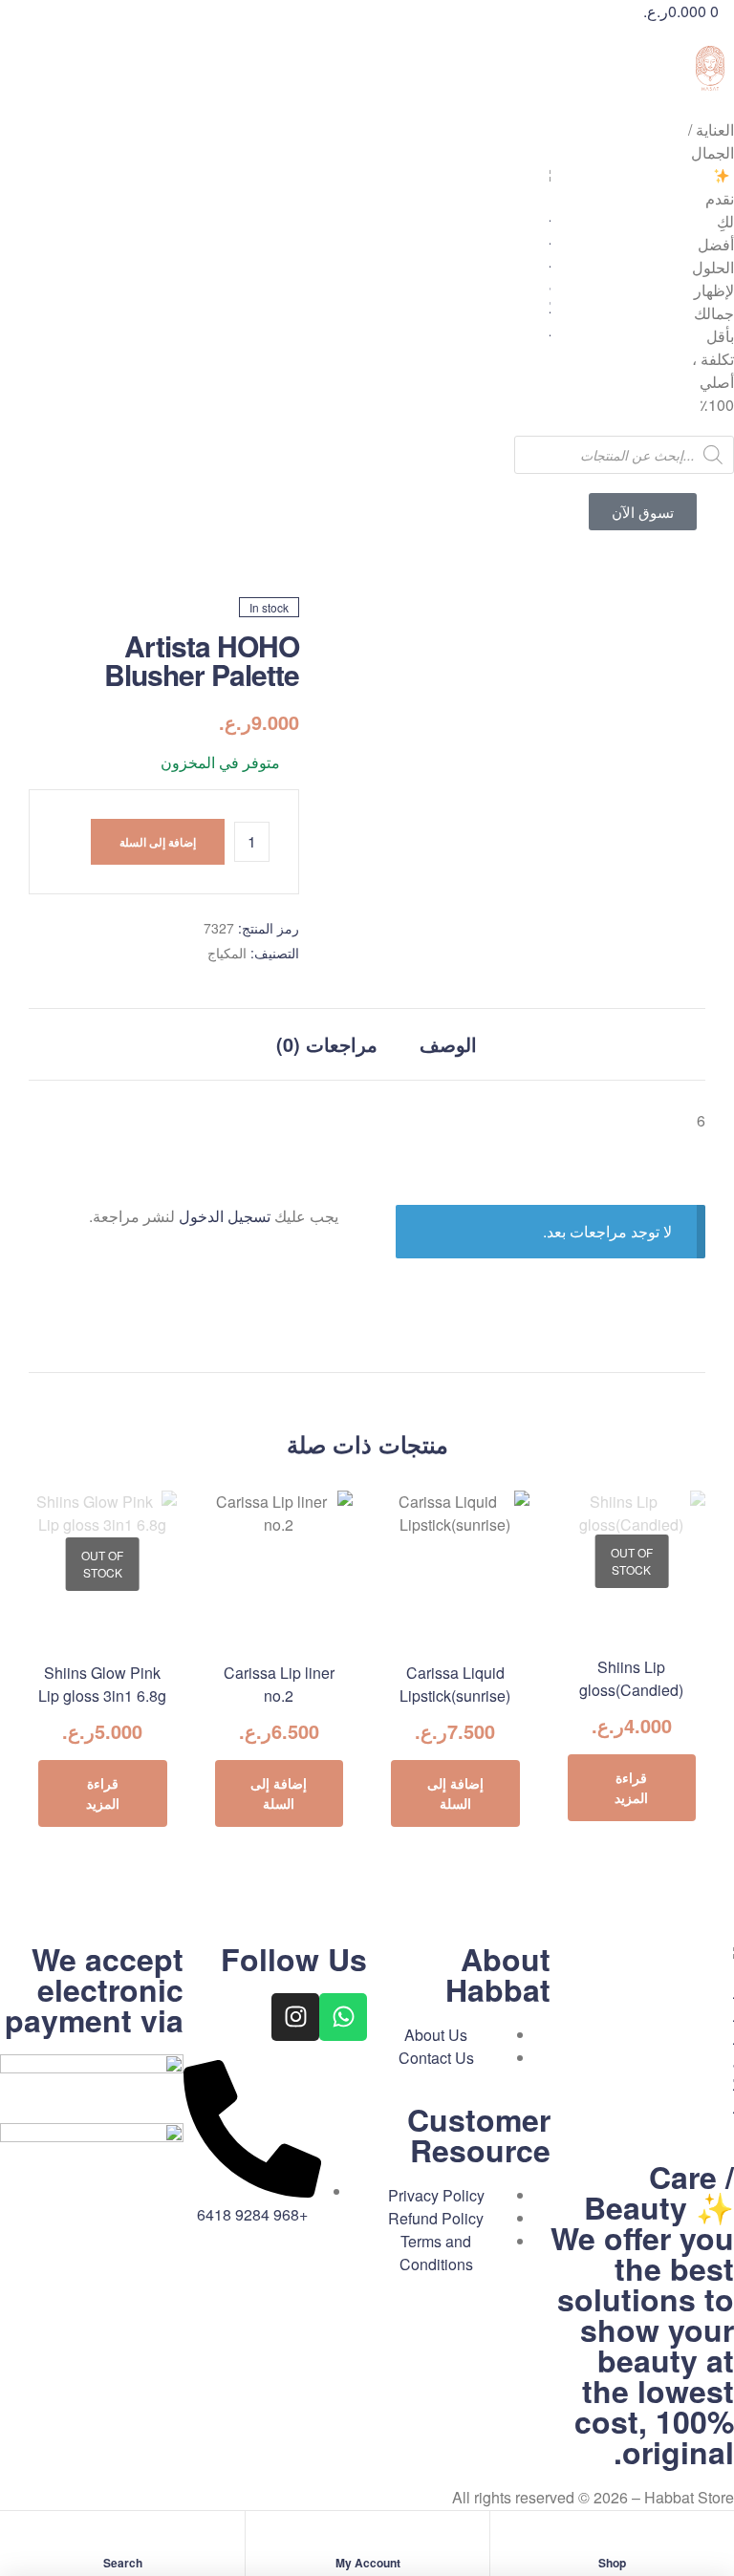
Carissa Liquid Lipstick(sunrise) (455, 1684)
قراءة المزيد (631, 1787)
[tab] (448, 1044)
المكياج (227, 953)
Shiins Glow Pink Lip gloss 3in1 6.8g (102, 1684)
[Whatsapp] (343, 2017)
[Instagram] (295, 2017)
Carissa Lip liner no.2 (279, 1684)
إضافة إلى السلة (158, 842)
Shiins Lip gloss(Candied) (631, 1678)
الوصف (448, 1044)
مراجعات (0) (327, 1044)
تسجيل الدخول (225, 1216)
